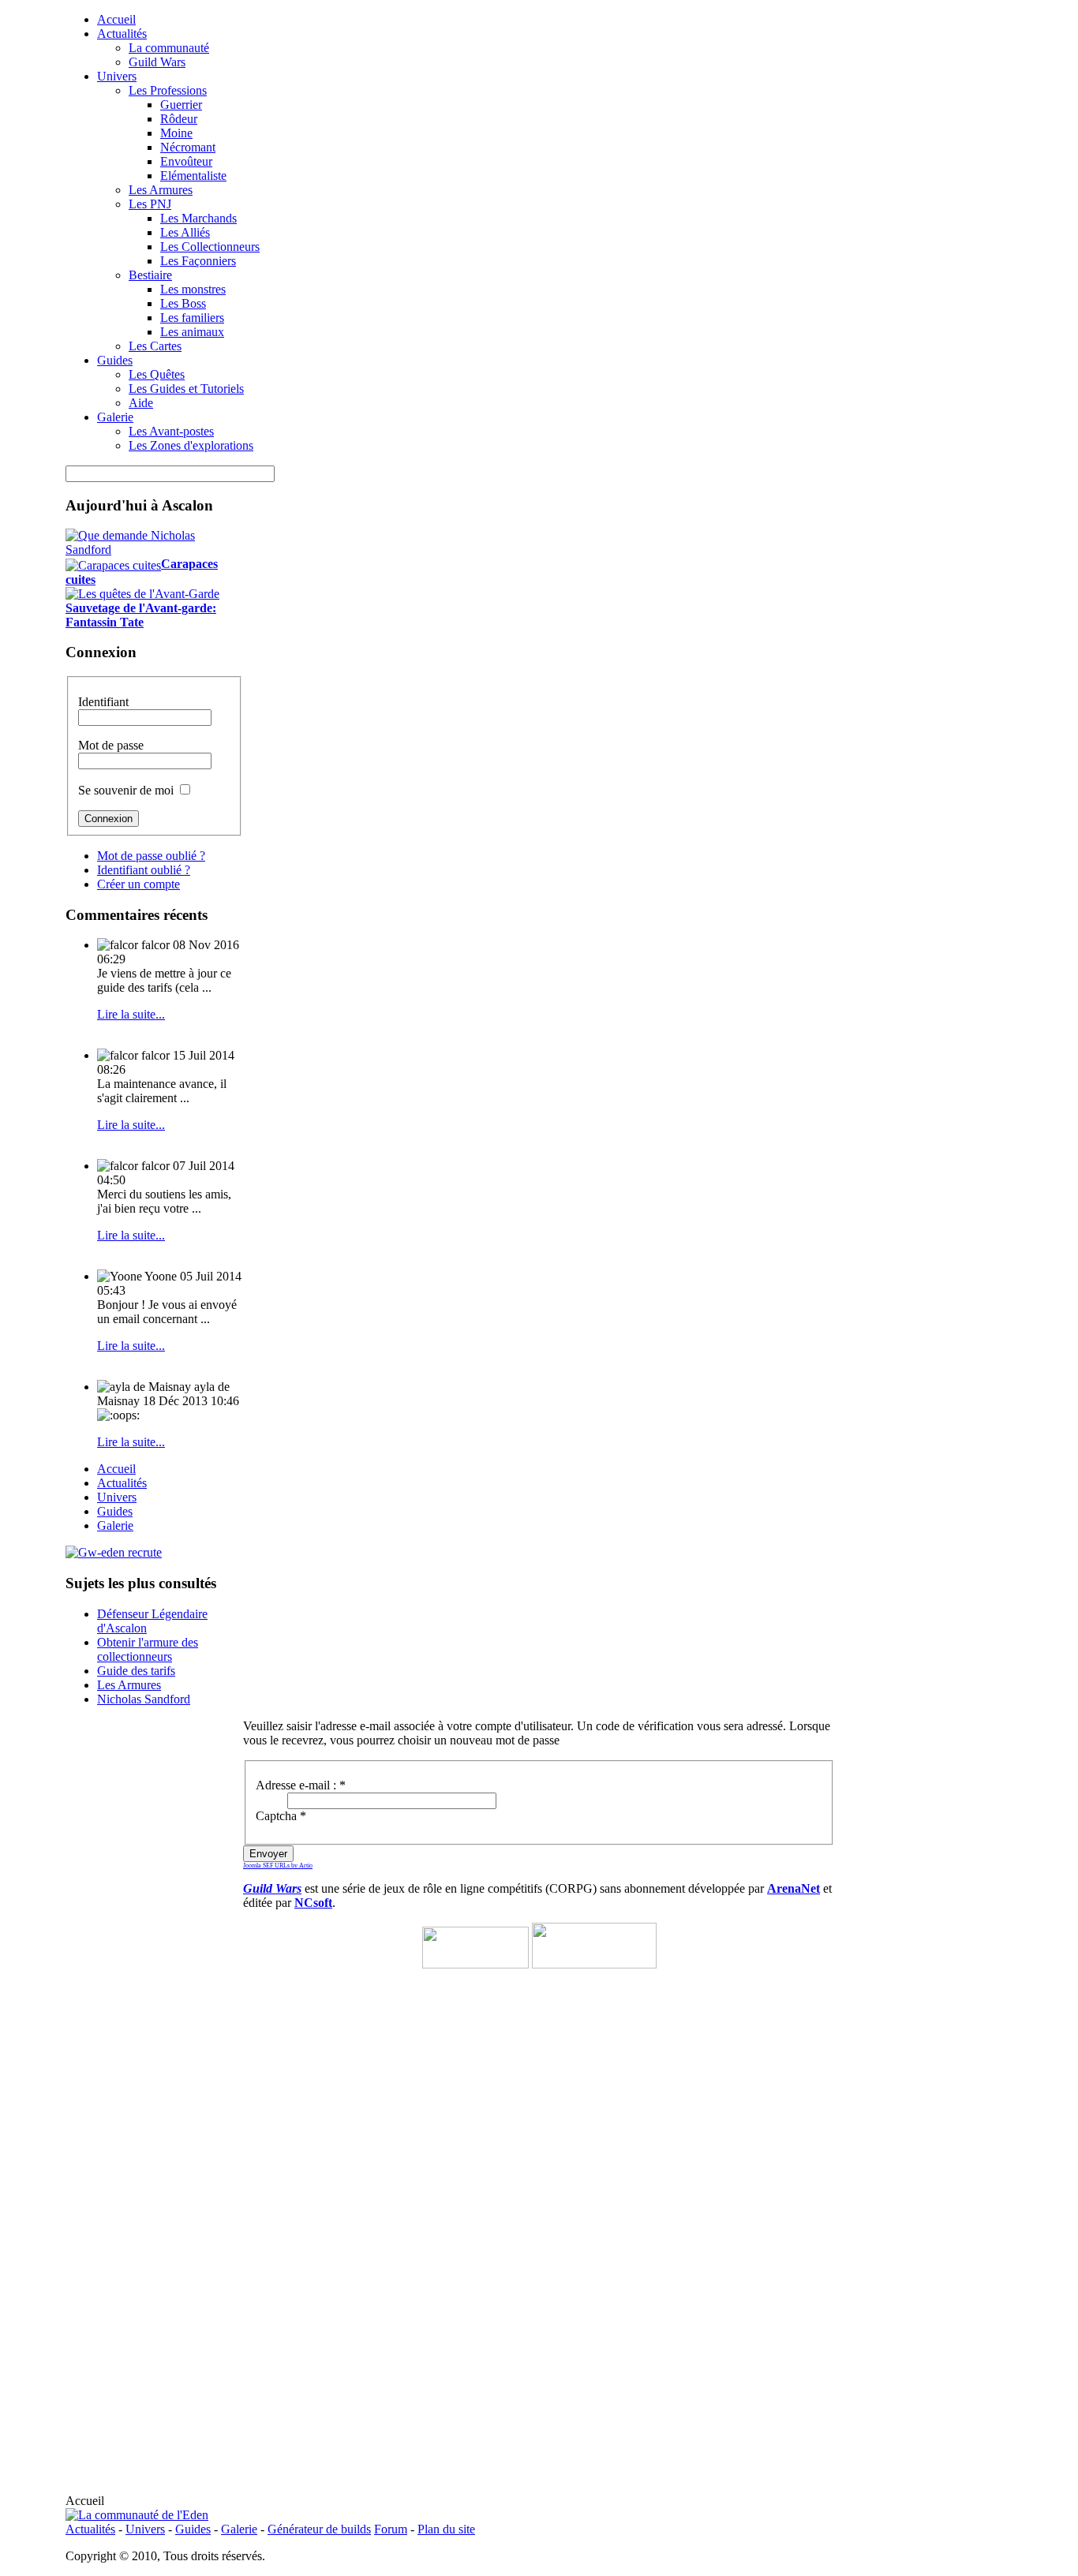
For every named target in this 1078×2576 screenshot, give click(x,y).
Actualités (90, 2529)
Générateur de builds (319, 2529)
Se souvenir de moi (126, 790)
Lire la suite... (131, 1014)
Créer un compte (138, 884)
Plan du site (446, 2529)
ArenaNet (794, 1888)
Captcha (281, 1816)
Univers (145, 2529)
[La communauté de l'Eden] (137, 2515)
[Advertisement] (539, 2395)
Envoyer (268, 1854)
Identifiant (103, 702)
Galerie (239, 2529)
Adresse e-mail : (301, 1785)
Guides (193, 2529)
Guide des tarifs (136, 1671)
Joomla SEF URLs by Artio (278, 1866)
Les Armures (129, 1685)
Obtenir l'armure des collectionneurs (148, 1649)
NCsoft (313, 1903)
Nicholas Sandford (144, 1699)
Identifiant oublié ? (144, 870)
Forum (391, 2529)
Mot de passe (111, 745)
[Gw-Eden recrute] (114, 1552)
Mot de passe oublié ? (151, 856)
